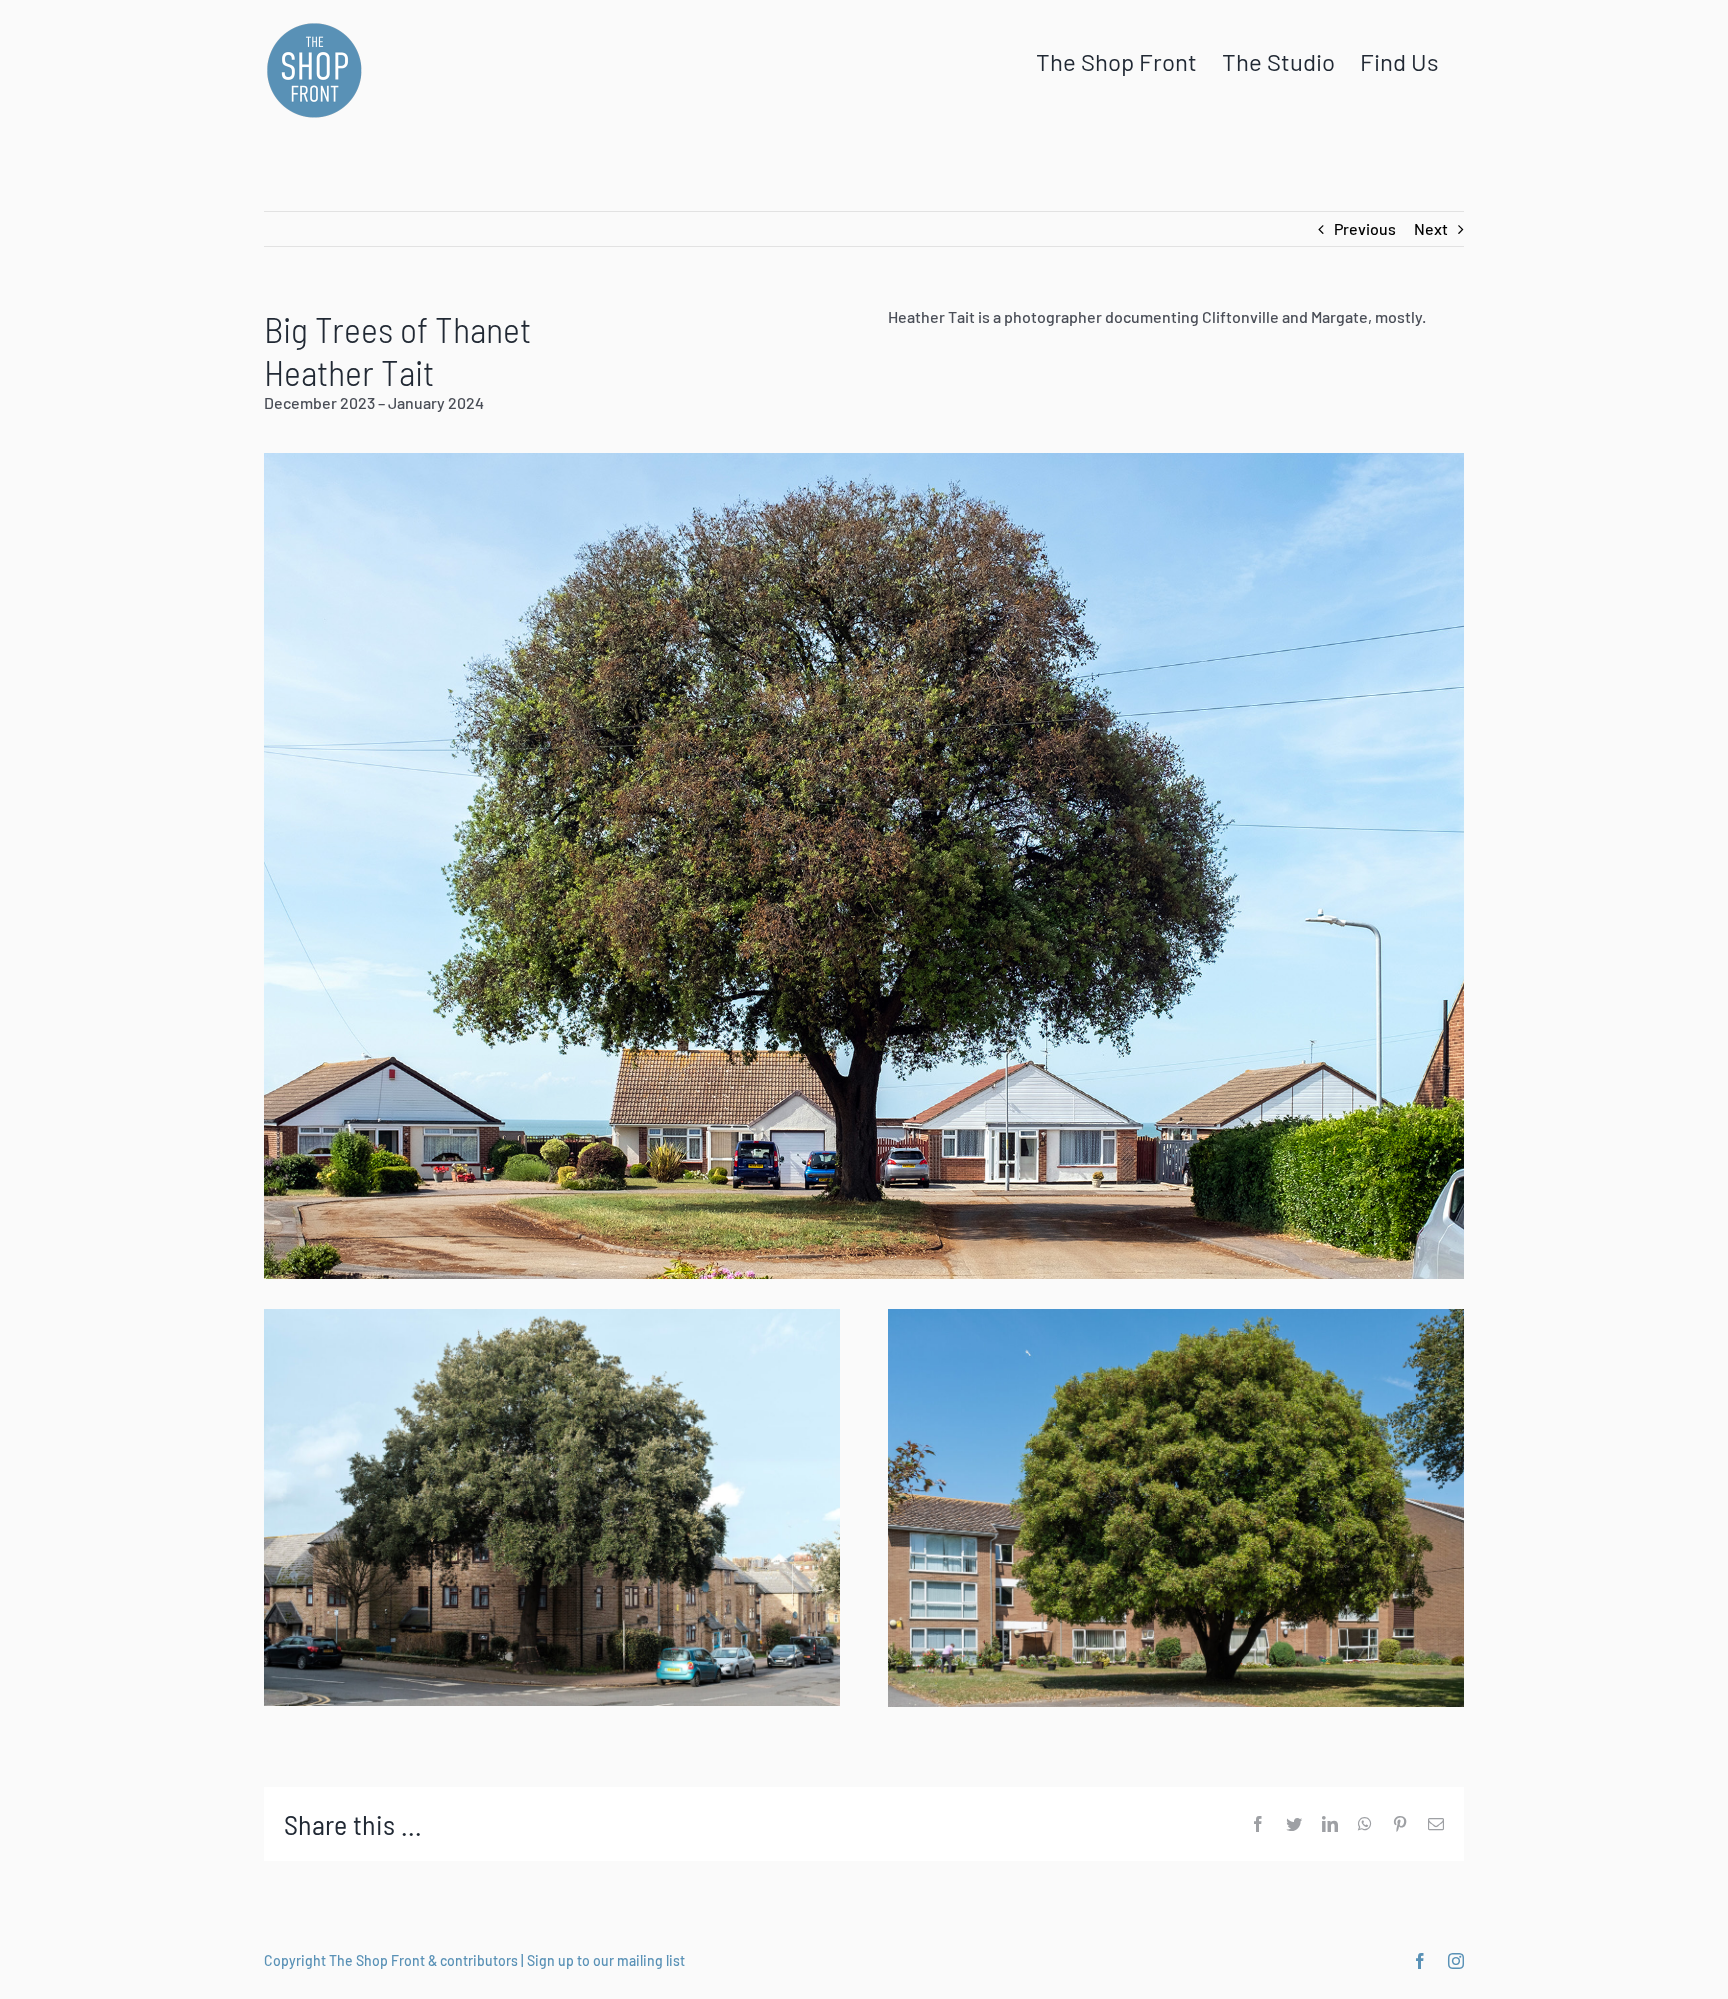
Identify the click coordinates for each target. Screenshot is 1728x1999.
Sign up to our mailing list (606, 1960)
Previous (1365, 228)
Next (1431, 228)
